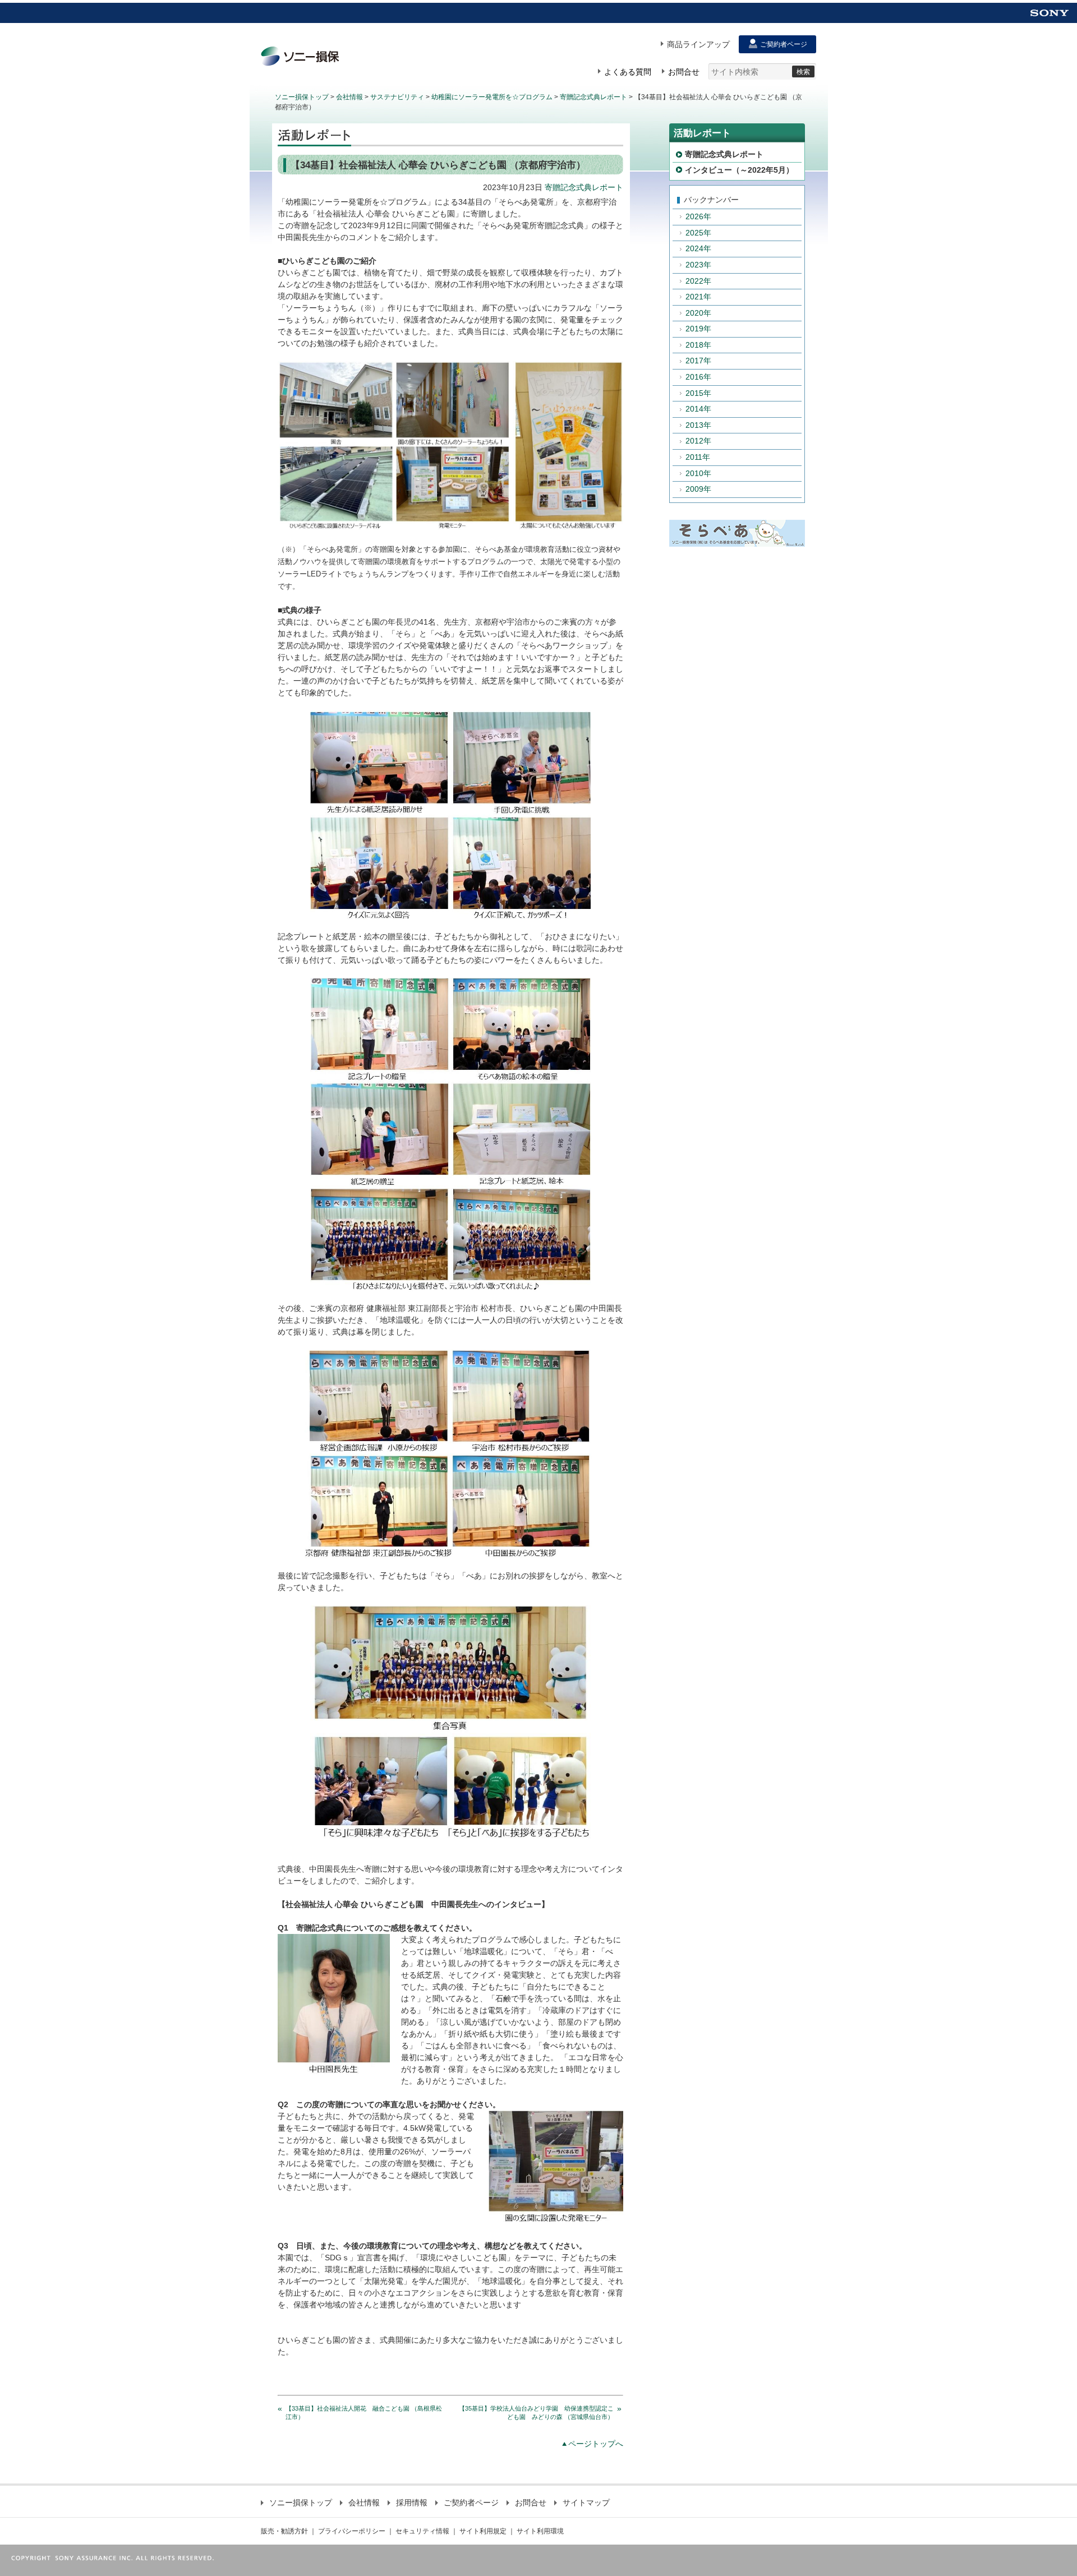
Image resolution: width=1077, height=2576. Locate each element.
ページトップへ (596, 2444)
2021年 (698, 297)
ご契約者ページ (471, 2503)
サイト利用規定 (483, 2531)
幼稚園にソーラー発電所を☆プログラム (492, 97)
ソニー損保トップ (302, 97)
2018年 (698, 345)
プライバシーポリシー (352, 2531)
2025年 (698, 233)
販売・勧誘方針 (284, 2531)
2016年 (698, 377)
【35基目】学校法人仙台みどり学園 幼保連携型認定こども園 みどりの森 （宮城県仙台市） (536, 2413)
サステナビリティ (397, 97)
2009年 (698, 489)
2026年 (698, 216)
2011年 (698, 457)
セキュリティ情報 (422, 2531)
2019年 (698, 329)
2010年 (698, 473)
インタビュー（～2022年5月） (739, 170)
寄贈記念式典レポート (593, 97)
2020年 (698, 313)
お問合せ (531, 2503)
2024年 (698, 248)
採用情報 (412, 2503)
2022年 (698, 281)
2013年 (698, 425)
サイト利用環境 (540, 2531)
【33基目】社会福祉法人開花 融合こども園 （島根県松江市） (364, 2413)
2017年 (698, 361)
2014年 (698, 409)
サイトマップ (586, 2503)
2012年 (698, 441)
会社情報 (349, 97)
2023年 (698, 265)
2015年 (698, 393)
